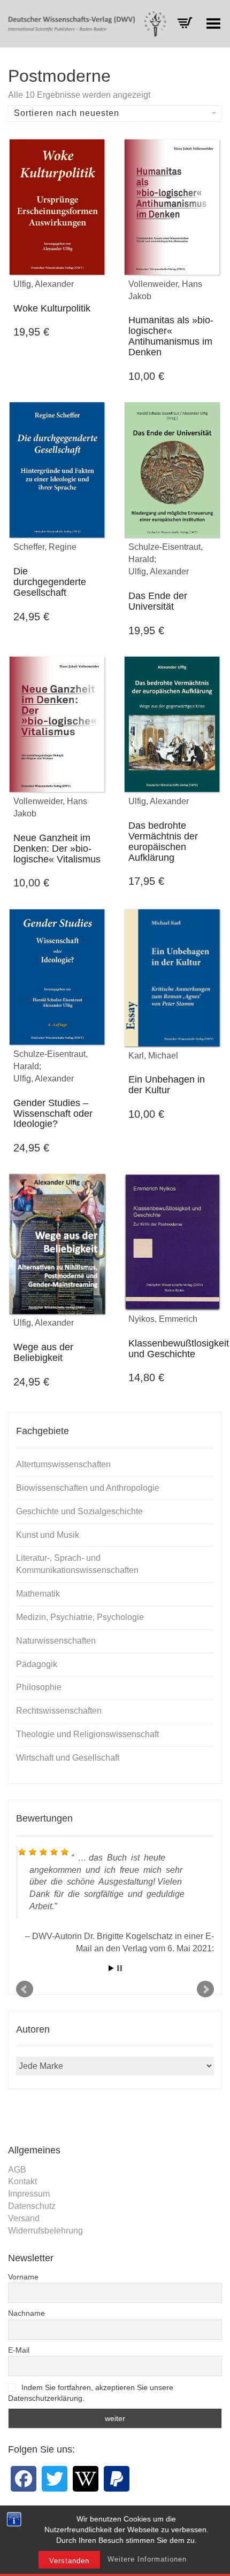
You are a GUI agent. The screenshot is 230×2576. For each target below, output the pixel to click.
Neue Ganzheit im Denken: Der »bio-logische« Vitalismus (57, 849)
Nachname (26, 2313)
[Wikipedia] (86, 2479)
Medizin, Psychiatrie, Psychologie (80, 1617)
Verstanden (69, 2561)
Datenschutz (32, 2206)
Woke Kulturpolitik (52, 308)
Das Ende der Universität (158, 601)
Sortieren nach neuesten (67, 113)
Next (205, 1989)
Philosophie (39, 1687)
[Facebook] (24, 2479)
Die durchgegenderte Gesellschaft (50, 582)
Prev (25, 1989)
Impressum (29, 2194)
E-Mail (19, 2350)
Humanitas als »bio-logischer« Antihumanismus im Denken (171, 336)
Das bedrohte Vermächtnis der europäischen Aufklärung (163, 841)
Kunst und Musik (48, 1535)
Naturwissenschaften (56, 1641)
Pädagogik (37, 1664)
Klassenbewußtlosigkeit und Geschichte (179, 1349)
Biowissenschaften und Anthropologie (88, 1488)
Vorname (23, 2277)
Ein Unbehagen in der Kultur (167, 1085)
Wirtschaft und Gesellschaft (68, 1758)
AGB (17, 2170)
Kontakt (22, 2181)
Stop (120, 1968)
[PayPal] (117, 2479)
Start (111, 1968)
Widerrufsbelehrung (45, 2231)
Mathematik (38, 1594)
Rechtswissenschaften (59, 1711)
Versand (24, 2218)
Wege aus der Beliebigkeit (43, 1352)
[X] (55, 2479)
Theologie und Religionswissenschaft (87, 1734)
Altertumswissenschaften (63, 1464)
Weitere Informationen (147, 2559)
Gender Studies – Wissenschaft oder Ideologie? (53, 1114)
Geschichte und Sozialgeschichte (79, 1511)
